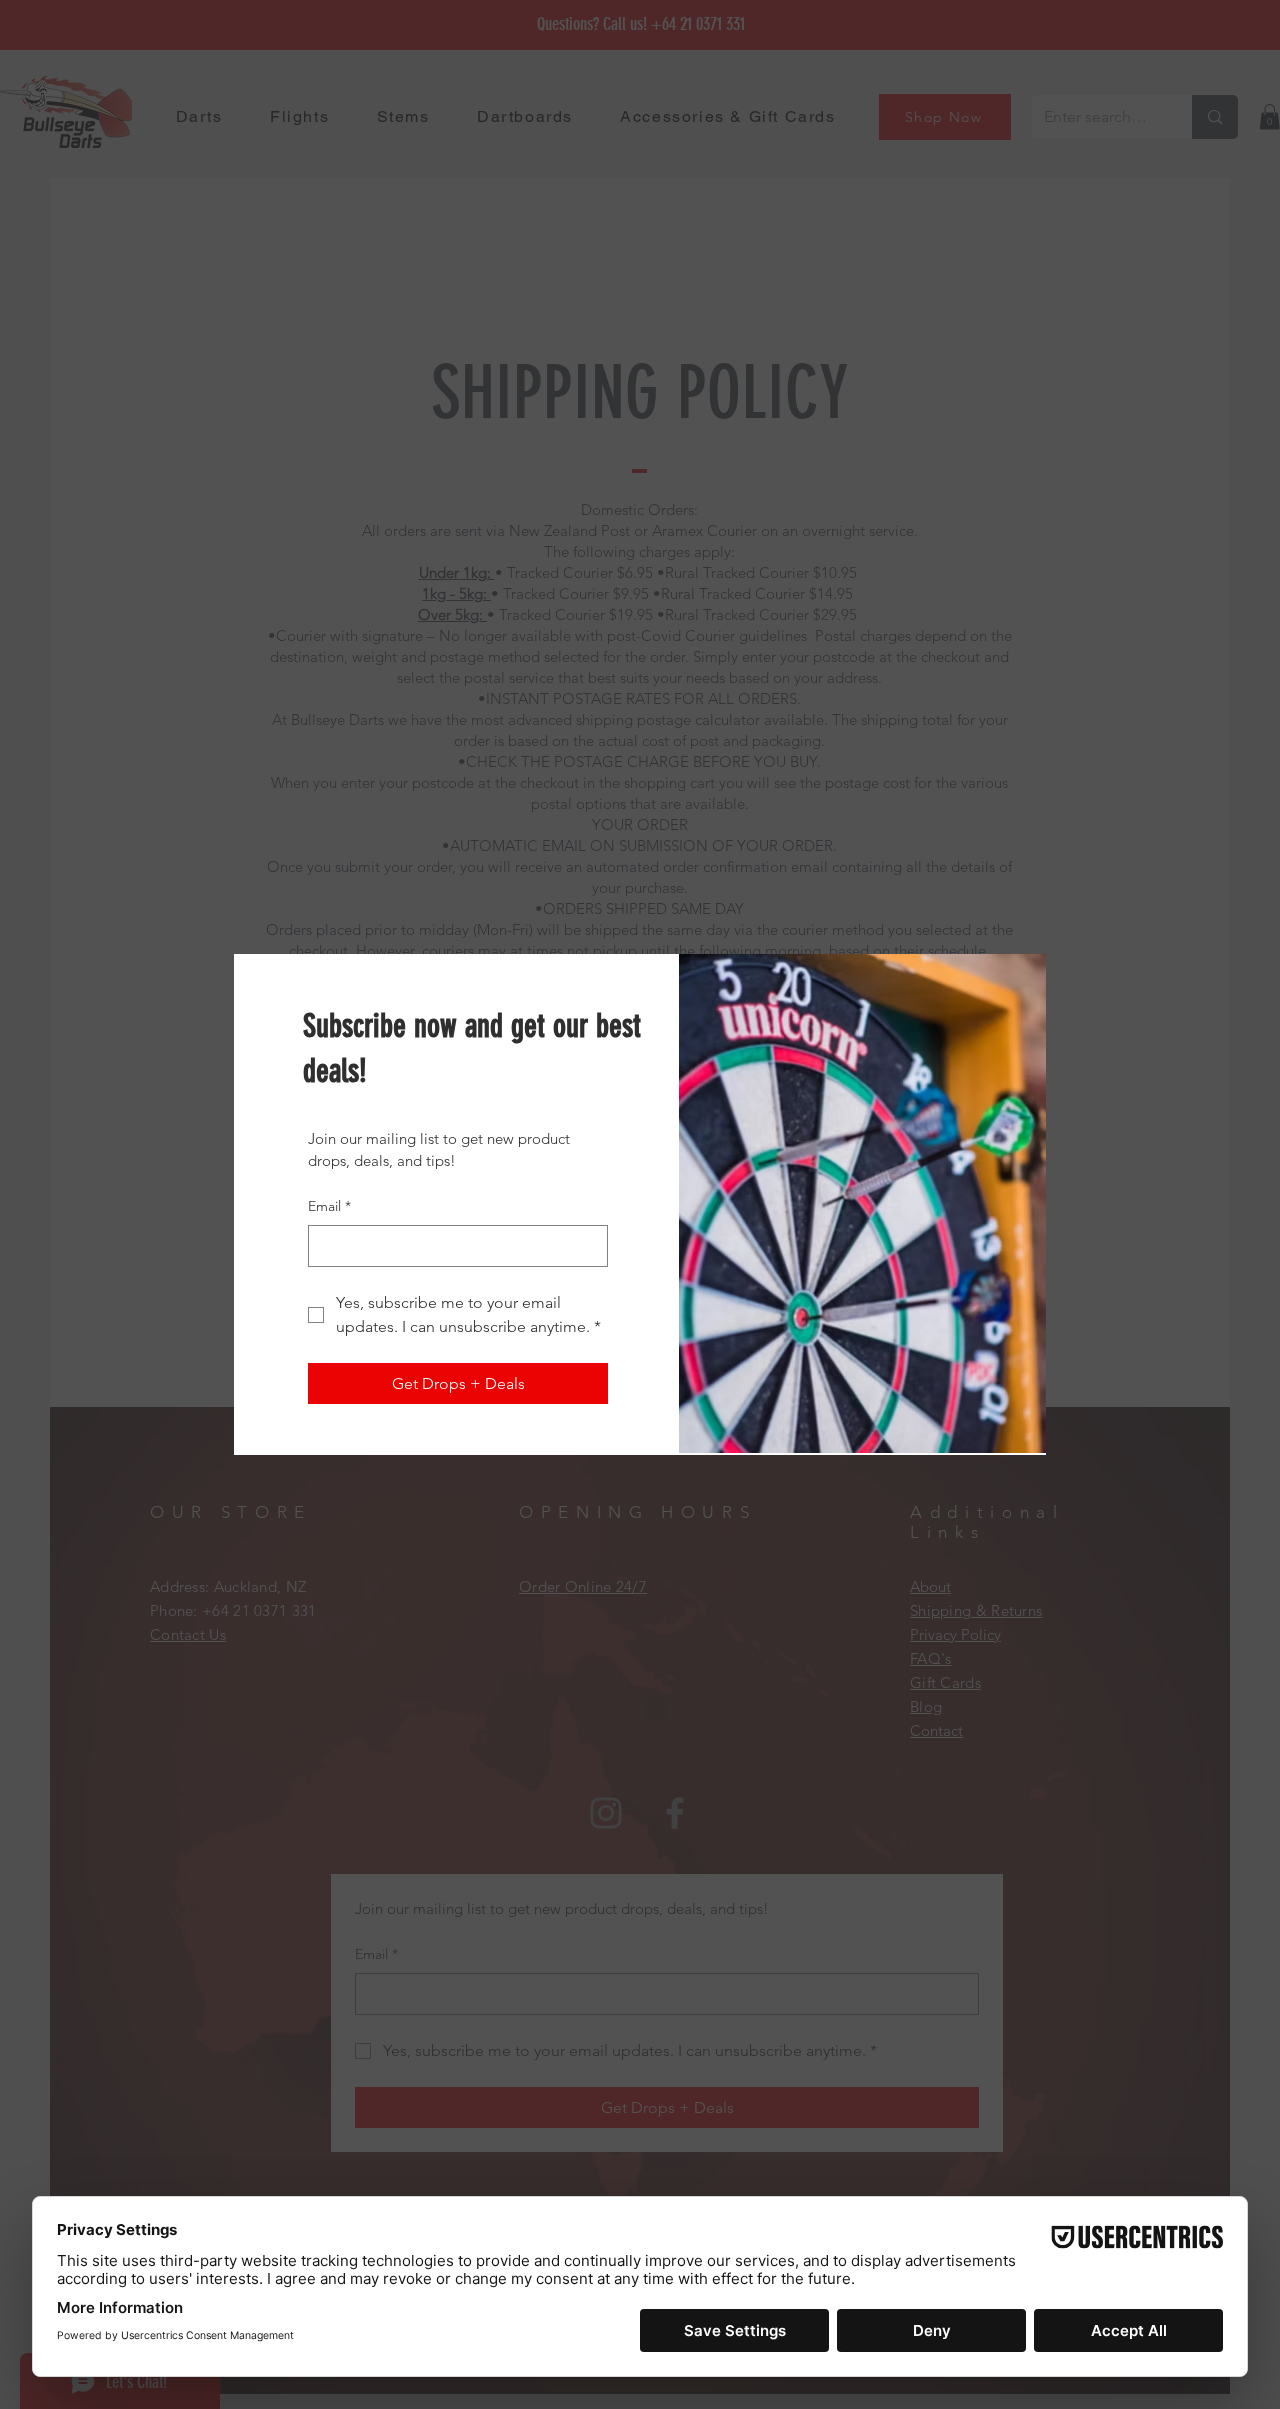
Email (329, 1206)
